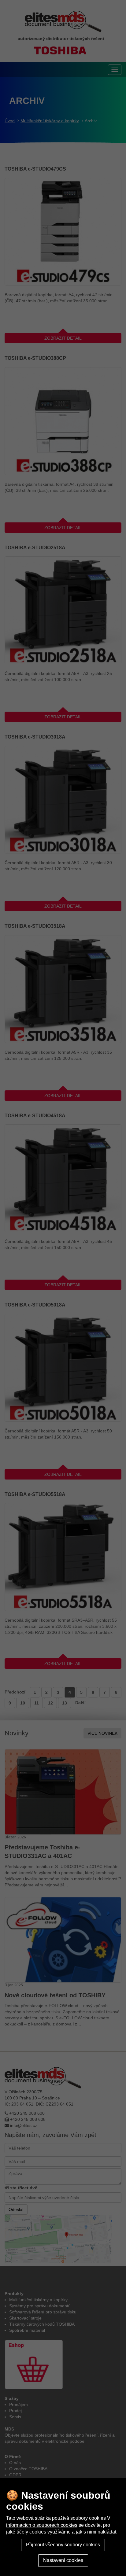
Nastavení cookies (63, 2560)
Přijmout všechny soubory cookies (63, 2545)
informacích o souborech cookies (42, 2525)
